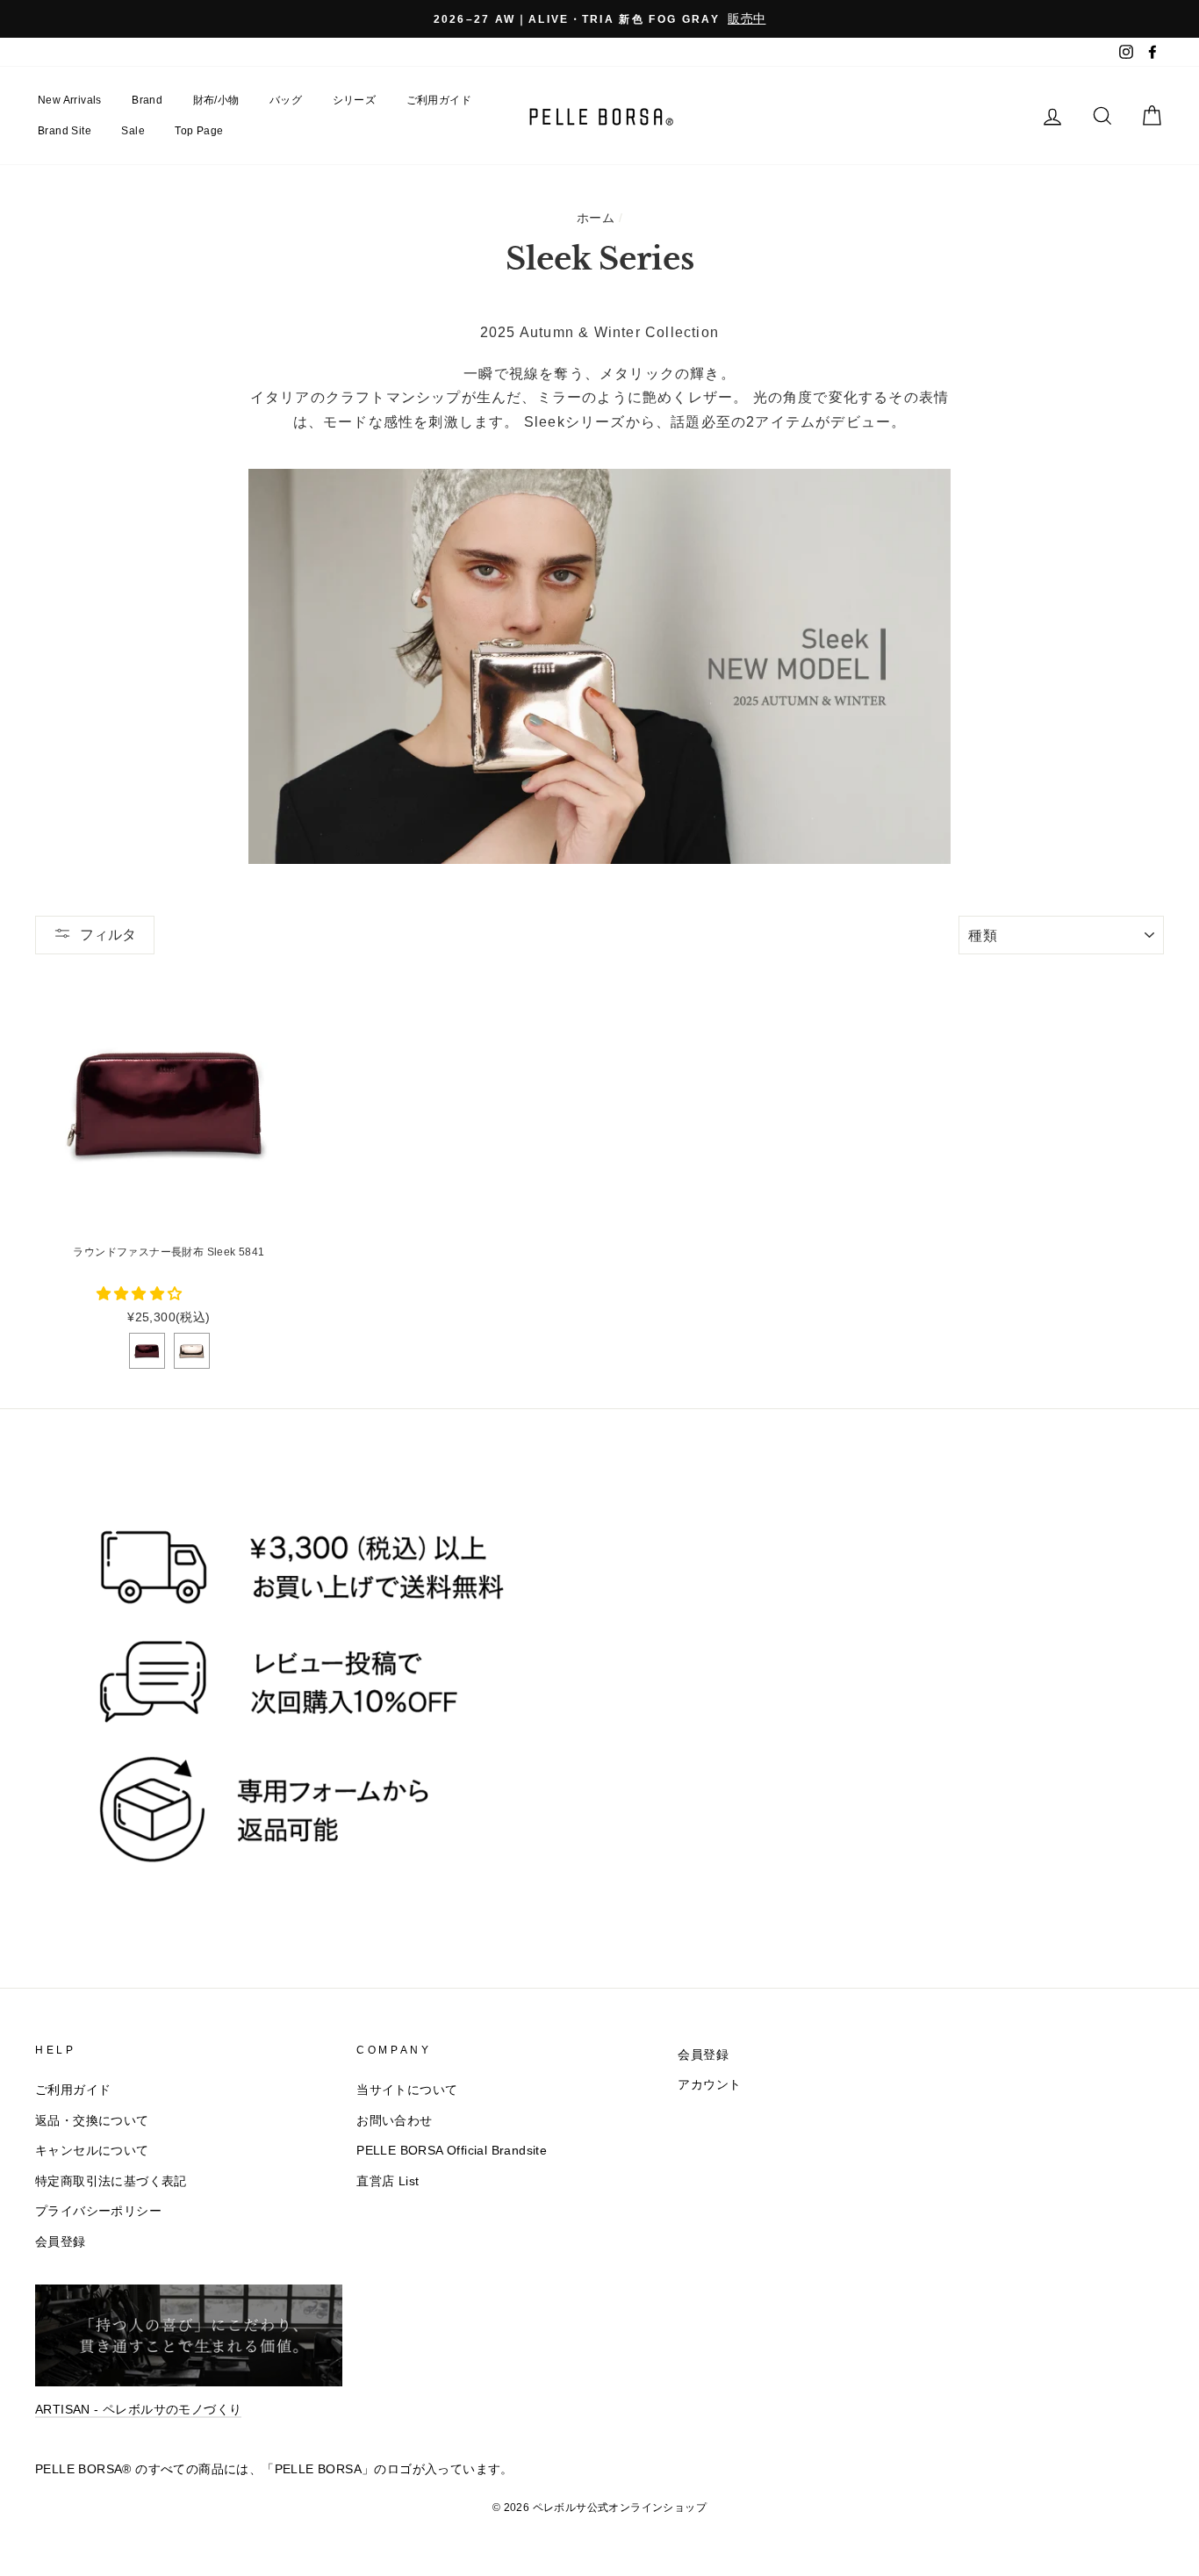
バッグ (286, 100)
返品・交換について (92, 2121)
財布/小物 (216, 100)
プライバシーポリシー (98, 2211)
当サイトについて (407, 2090)
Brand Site (65, 131)
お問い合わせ (394, 2121)
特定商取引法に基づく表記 (111, 2181)
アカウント (709, 2085)
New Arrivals (70, 100)
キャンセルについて (92, 2151)
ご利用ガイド (439, 100)
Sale (133, 131)
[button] (141, 1294)
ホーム (596, 218)
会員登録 (61, 2242)
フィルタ (108, 935)
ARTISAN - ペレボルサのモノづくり (138, 2410)
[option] (599, 19)
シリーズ (355, 100)
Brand (147, 100)
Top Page (199, 131)
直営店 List (388, 2181)
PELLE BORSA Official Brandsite (452, 2151)
